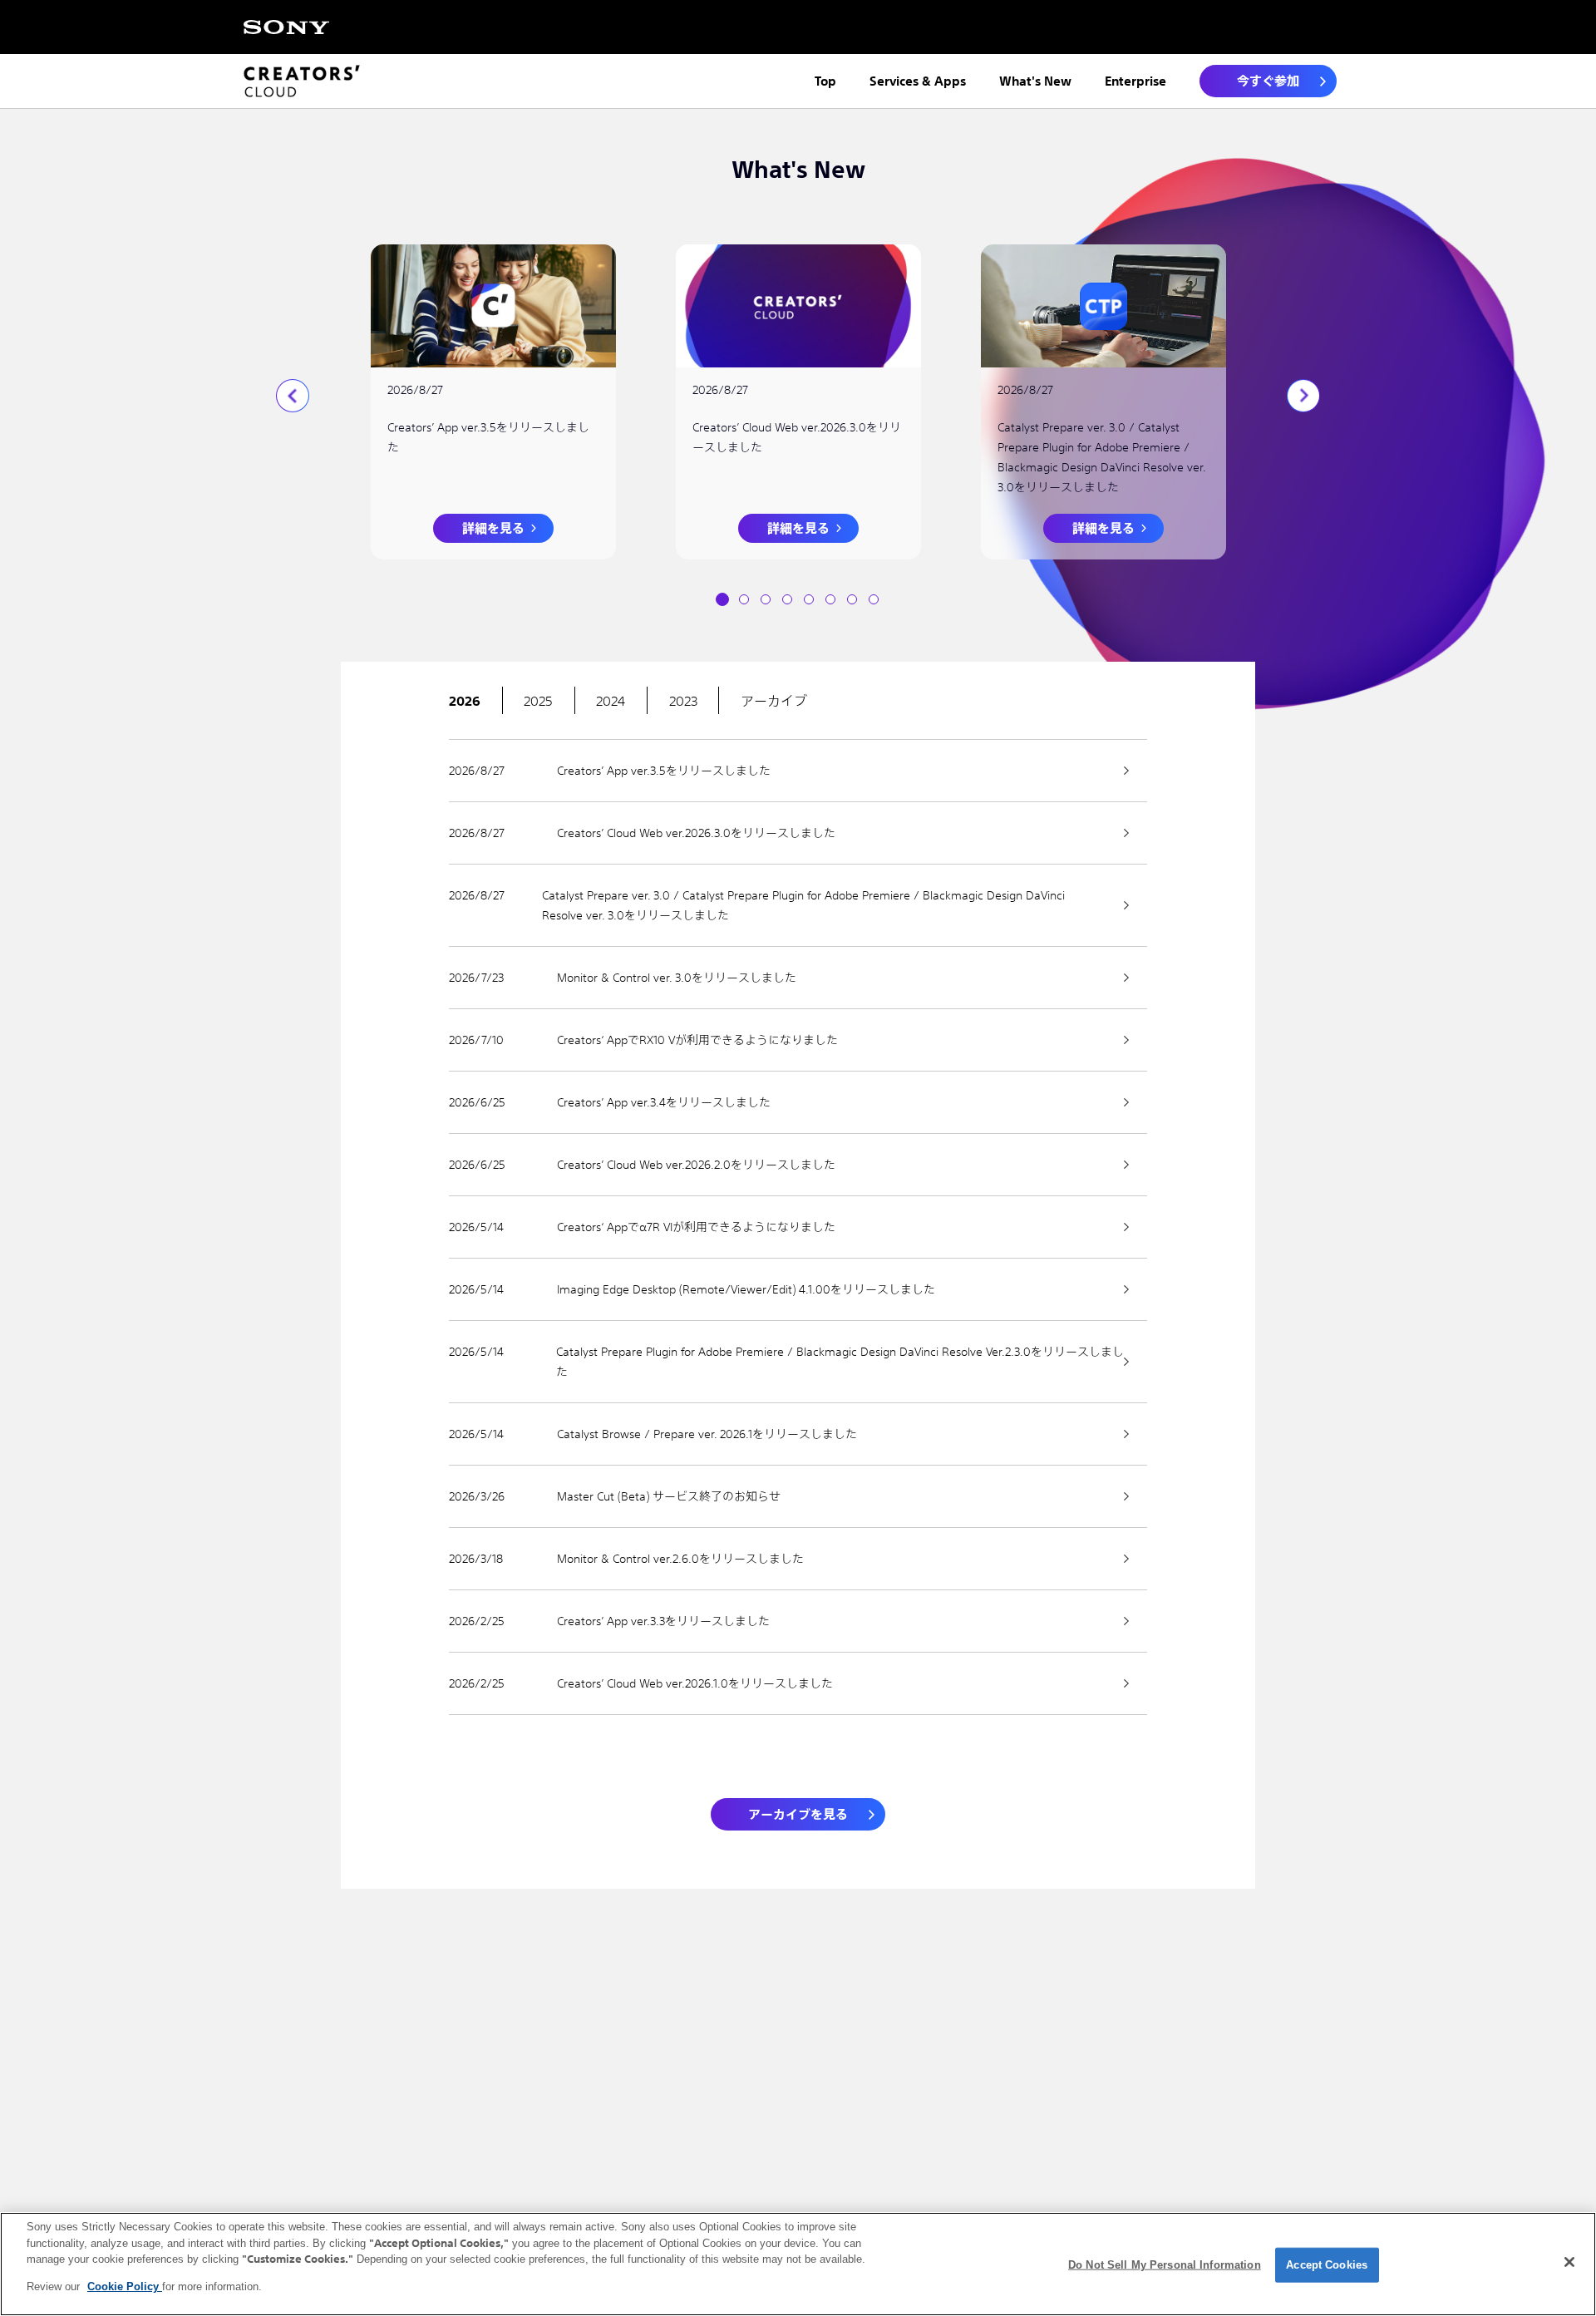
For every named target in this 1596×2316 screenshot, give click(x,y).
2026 (465, 701)
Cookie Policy (125, 2286)
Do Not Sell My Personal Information (1165, 2265)
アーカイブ (774, 701)
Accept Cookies (1327, 2265)
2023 (683, 701)
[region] (798, 2264)
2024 (611, 701)
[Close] (1569, 2262)
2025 (538, 701)
